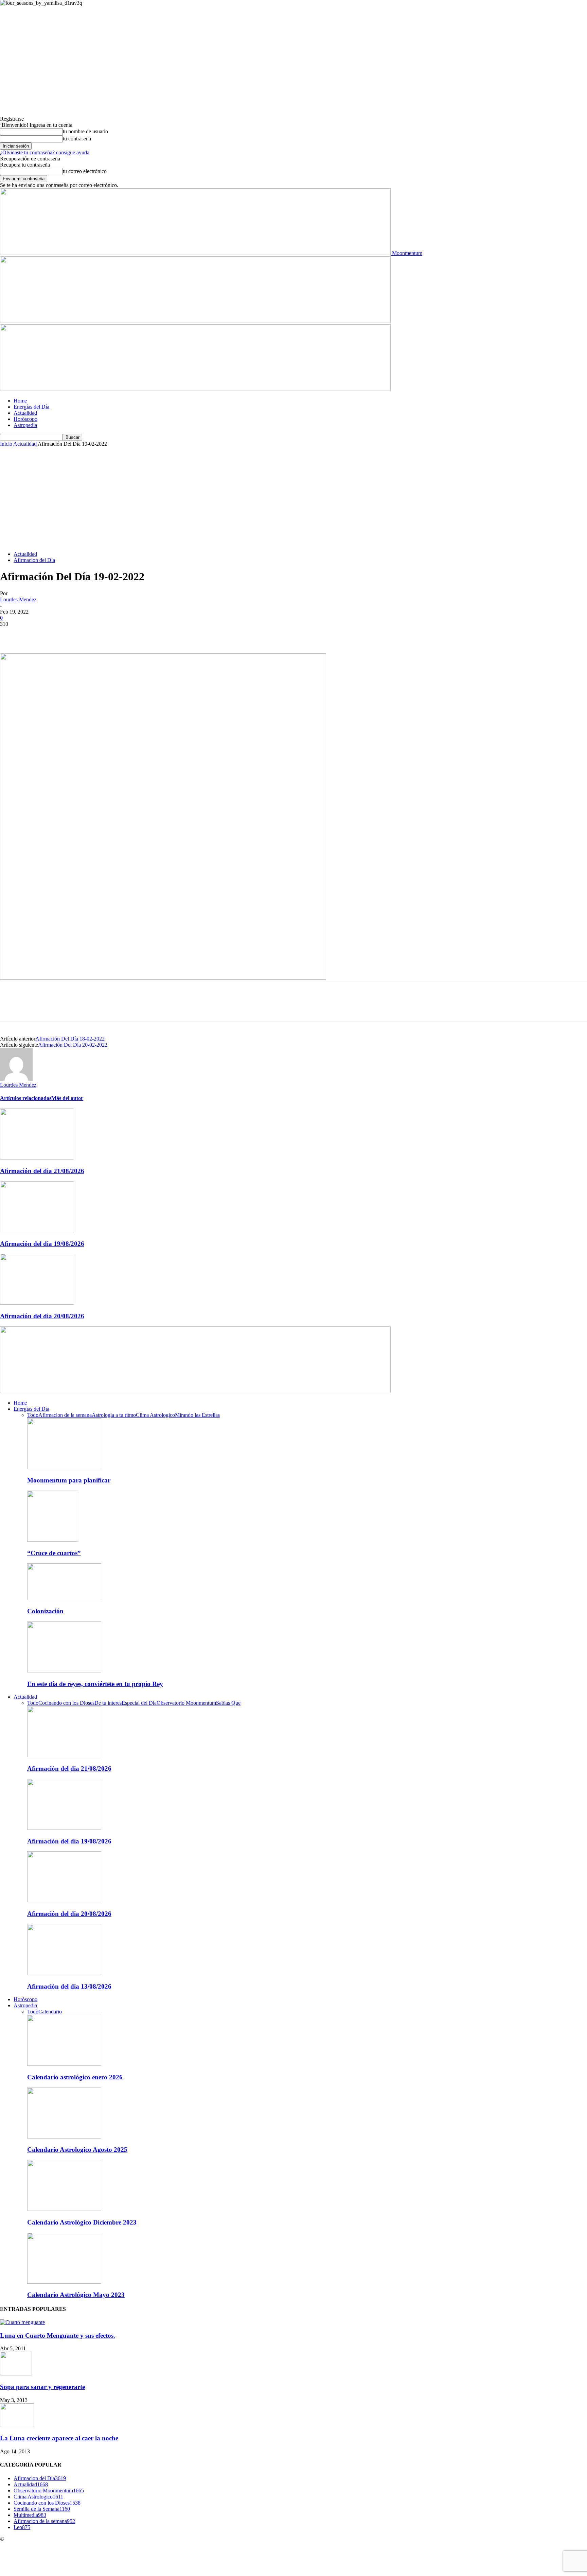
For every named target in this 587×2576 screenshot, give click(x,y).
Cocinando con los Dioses (66, 1703)
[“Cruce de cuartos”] (53, 1540)
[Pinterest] (60, 634)
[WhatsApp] (85, 634)
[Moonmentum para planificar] (64, 1467)
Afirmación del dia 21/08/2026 (42, 1171)
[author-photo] (16, 1079)
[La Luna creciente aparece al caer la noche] (17, 2425)
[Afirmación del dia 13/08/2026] (64, 1973)
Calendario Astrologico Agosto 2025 (77, 2150)
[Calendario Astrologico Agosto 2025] (64, 2137)
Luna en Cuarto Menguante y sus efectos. (58, 2335)
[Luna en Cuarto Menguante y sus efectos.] (22, 2322)
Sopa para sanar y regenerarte (42, 2387)
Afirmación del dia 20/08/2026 (42, 1316)
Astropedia (25, 425)
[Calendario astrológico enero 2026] (64, 2064)
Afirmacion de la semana (65, 1415)
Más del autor (67, 1098)
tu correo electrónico (85, 171)
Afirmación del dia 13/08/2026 (69, 1986)
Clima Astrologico (155, 1415)
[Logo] (195, 321)
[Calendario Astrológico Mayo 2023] (64, 2282)
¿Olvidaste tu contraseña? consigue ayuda (45, 152)
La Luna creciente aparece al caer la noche (59, 2438)
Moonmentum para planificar (69, 1480)
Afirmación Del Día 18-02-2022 (70, 1039)
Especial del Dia (139, 1703)
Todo (33, 1415)
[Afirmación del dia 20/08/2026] (37, 1303)
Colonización (45, 1611)
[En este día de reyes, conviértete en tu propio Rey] (64, 1671)
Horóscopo (25, 419)
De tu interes (108, 1703)
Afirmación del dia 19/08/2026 (42, 1244)
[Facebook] (11, 634)
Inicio (6, 444)
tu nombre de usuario (85, 131)
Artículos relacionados (26, 1098)
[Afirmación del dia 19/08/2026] (37, 1230)
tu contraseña (77, 139)
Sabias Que (228, 1703)
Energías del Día (31, 407)
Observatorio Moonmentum (186, 1703)
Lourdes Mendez (18, 599)
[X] (36, 634)
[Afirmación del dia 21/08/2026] (37, 1158)
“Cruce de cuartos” (54, 1553)
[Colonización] (64, 1598)
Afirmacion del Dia (34, 560)
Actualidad (25, 413)
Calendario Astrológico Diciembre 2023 (82, 2222)
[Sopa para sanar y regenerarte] (16, 2374)
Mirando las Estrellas (197, 1415)
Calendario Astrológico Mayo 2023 (76, 2295)
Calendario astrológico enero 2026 (75, 2077)
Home (20, 401)
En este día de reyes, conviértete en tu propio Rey (95, 1684)
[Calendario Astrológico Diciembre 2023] (64, 2209)
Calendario (50, 2012)
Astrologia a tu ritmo (114, 1415)
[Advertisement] (293, 498)
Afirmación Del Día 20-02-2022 (73, 1045)
